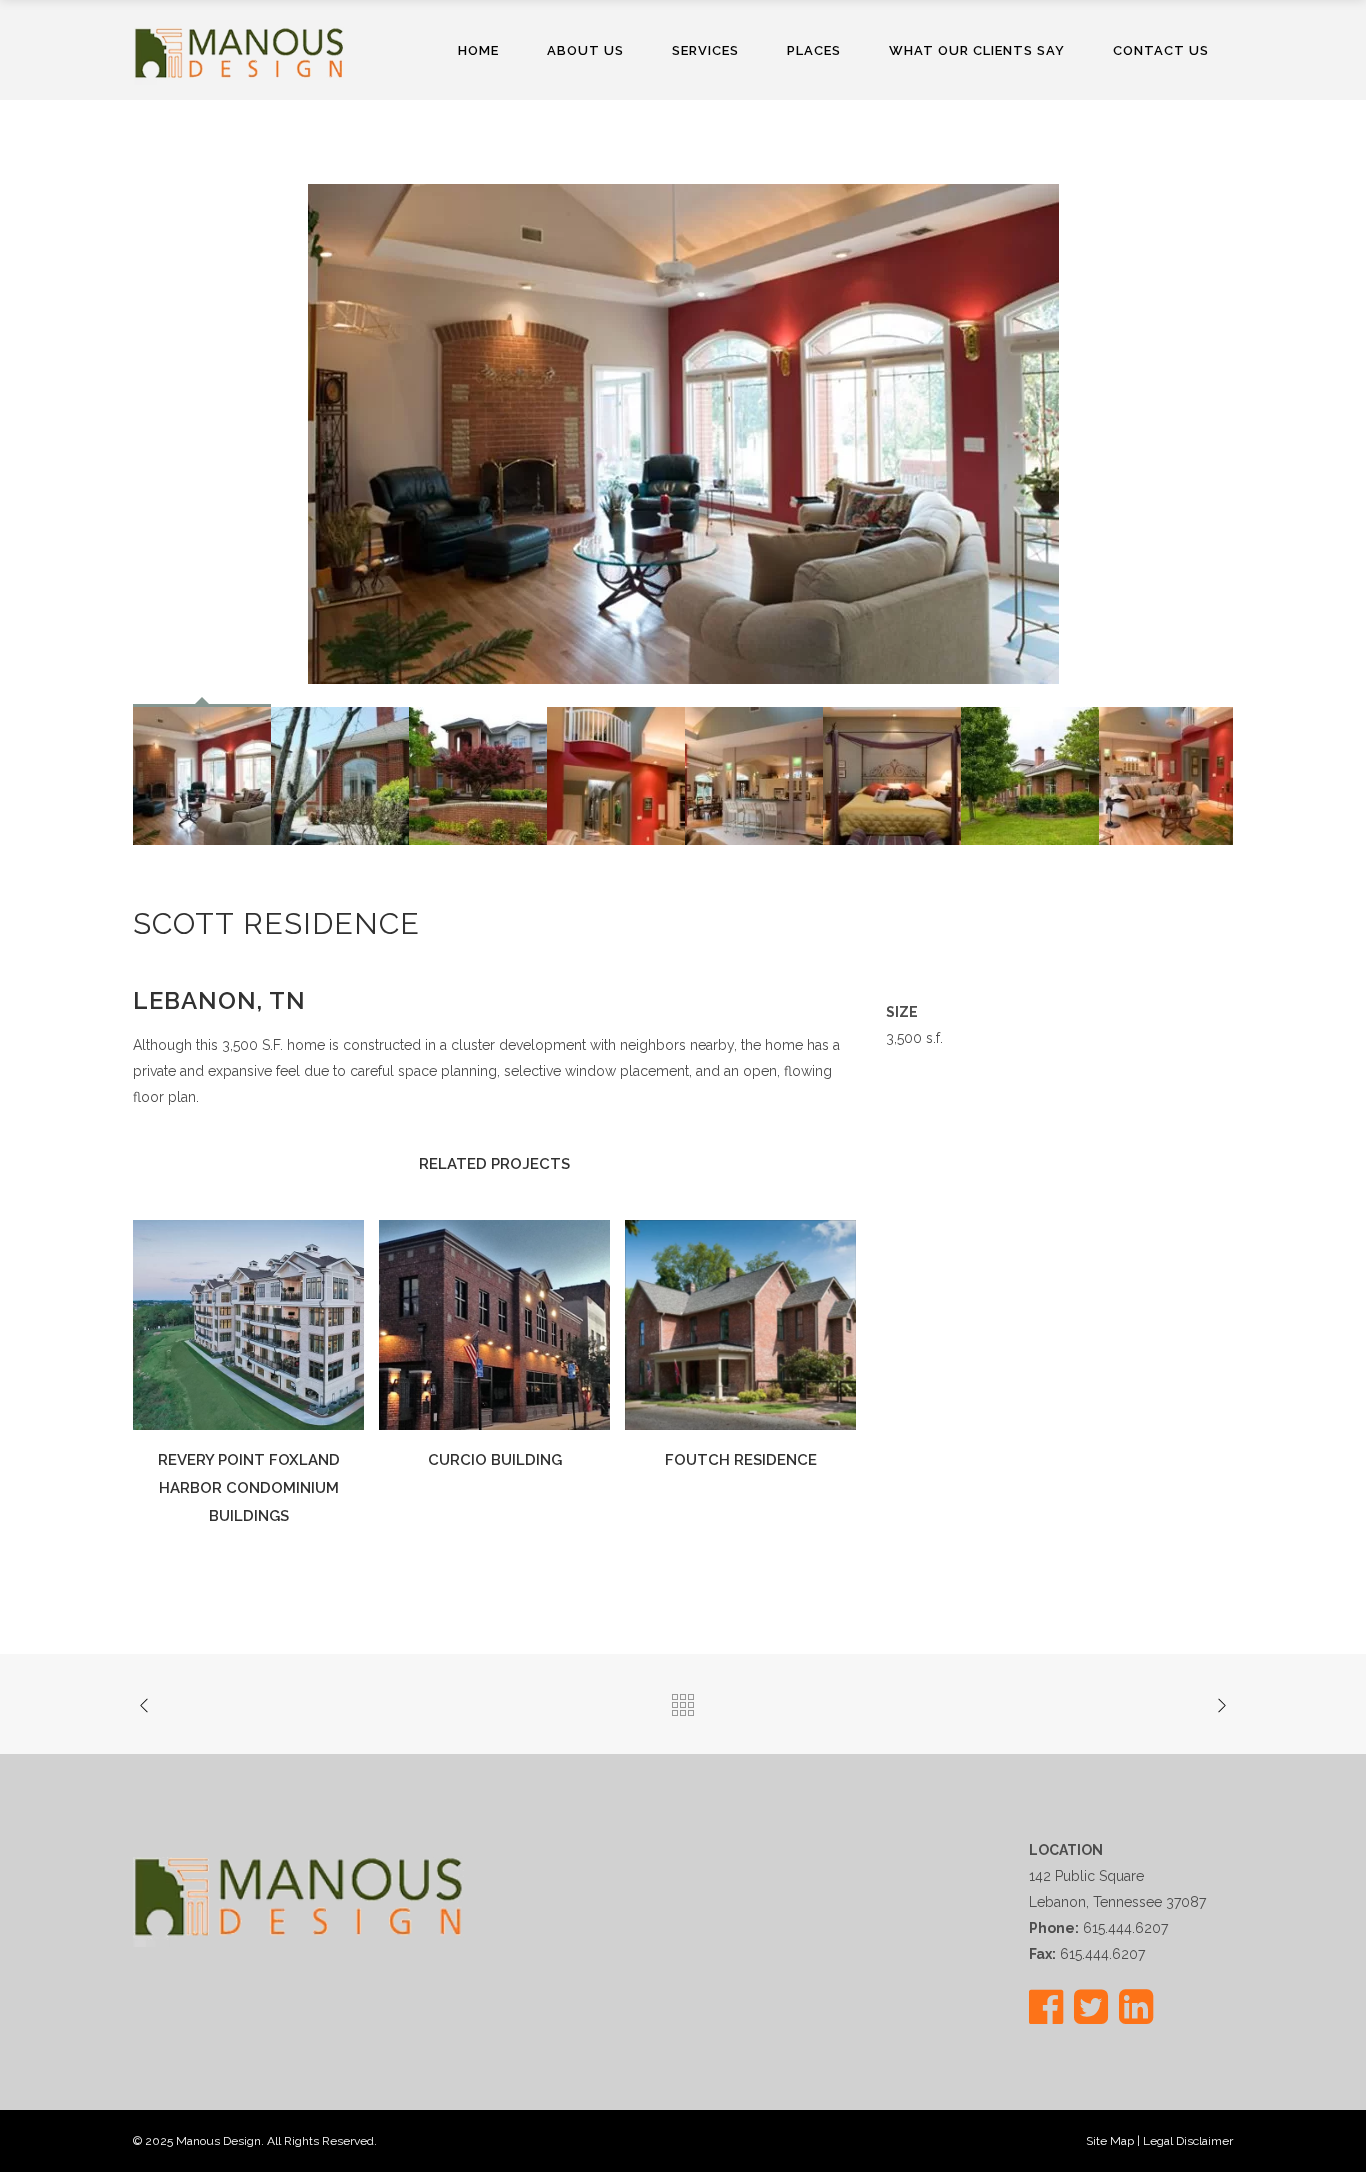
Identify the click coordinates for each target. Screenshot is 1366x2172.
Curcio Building (495, 1460)
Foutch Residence (741, 1460)
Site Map (1110, 2141)
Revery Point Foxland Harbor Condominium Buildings (249, 1488)
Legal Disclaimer (1188, 2141)
